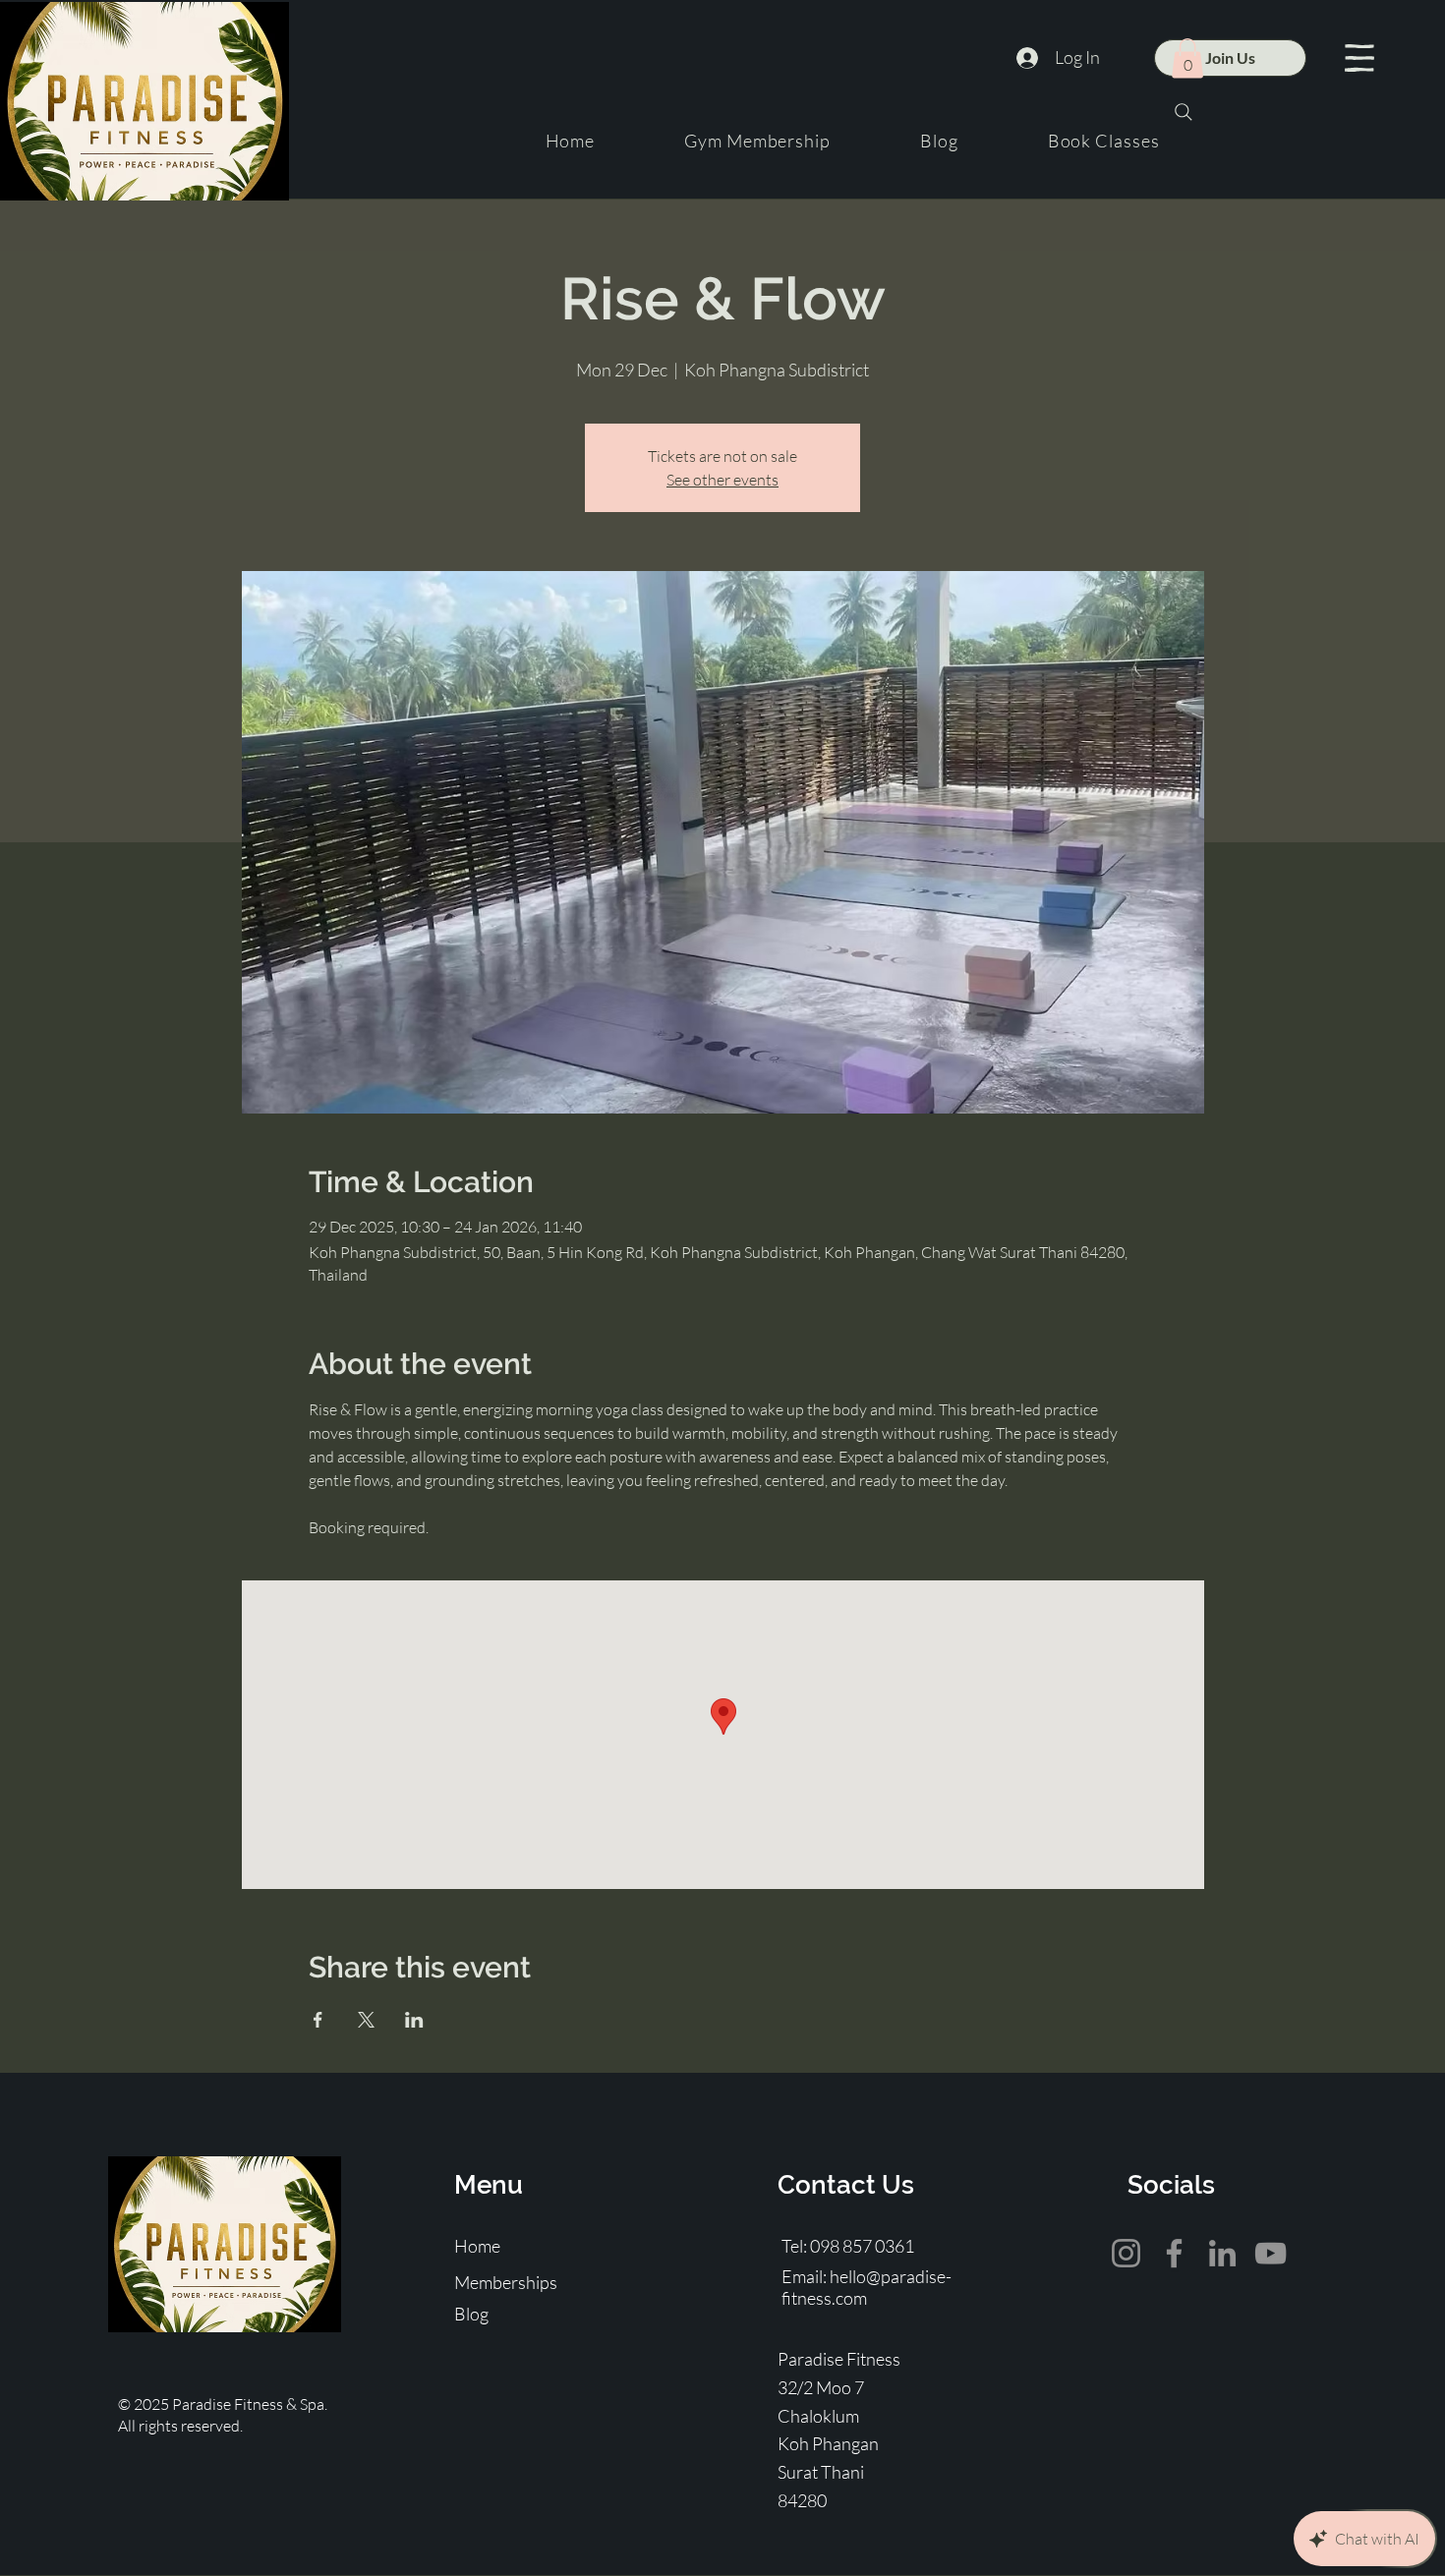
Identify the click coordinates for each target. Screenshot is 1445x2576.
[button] (1359, 58)
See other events (722, 480)
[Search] (1184, 112)
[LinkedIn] (1222, 2253)
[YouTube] (1271, 2253)
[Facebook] (1174, 2253)
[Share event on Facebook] (318, 2020)
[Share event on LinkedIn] (414, 2020)
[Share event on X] (366, 2020)
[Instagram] (1126, 2253)
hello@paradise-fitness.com (867, 2287)
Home (477, 2246)
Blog (471, 2314)
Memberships (506, 2282)
